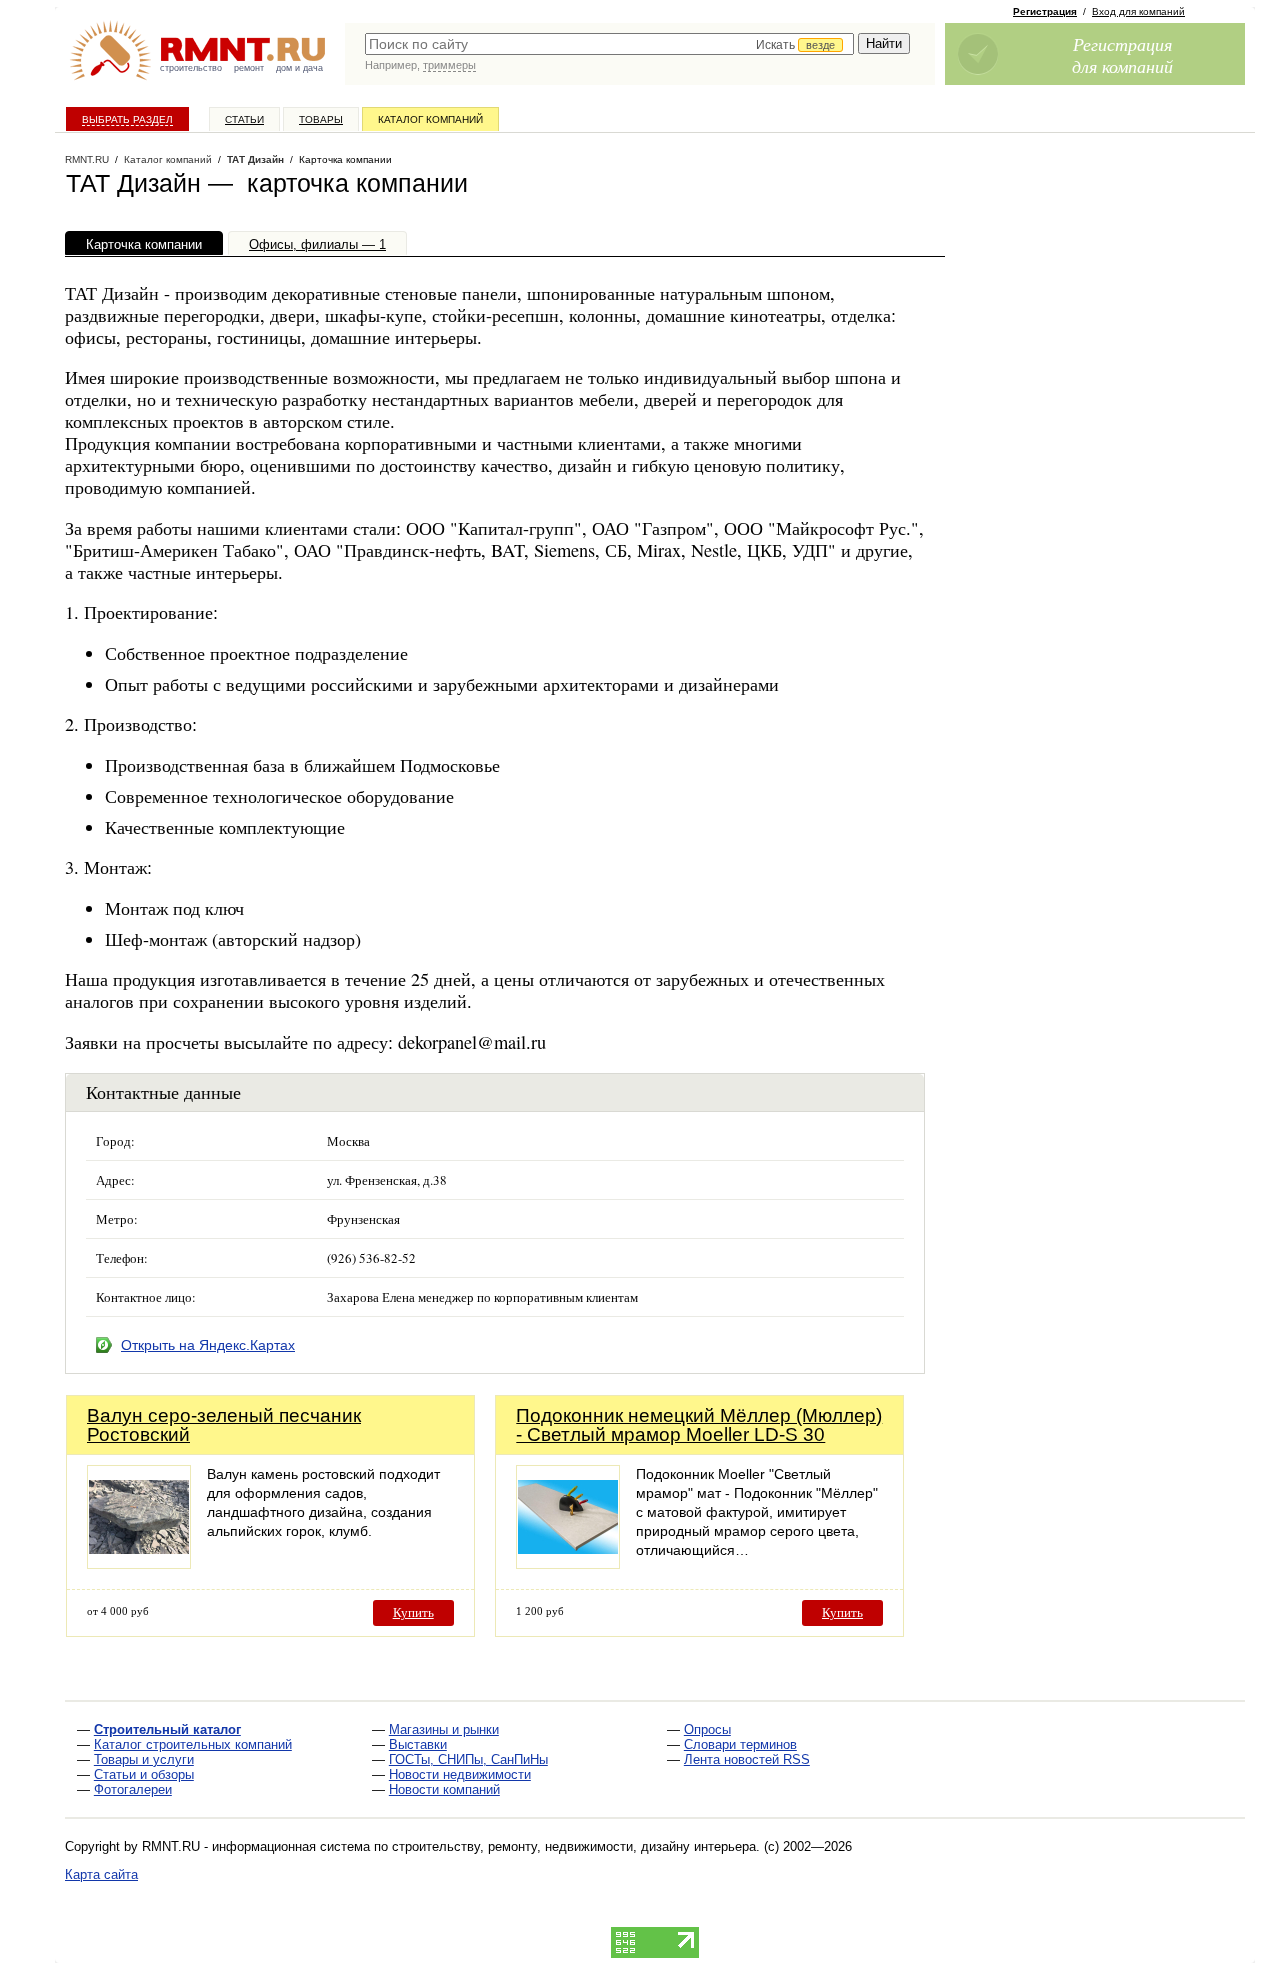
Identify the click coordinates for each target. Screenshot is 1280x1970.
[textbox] (609, 44)
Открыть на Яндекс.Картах (208, 1345)
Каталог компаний (430, 119)
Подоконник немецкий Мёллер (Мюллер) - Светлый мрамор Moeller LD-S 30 (699, 1425)
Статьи (244, 119)
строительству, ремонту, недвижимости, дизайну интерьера (574, 1846)
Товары (321, 119)
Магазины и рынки (444, 1729)
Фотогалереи (133, 1789)
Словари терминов (740, 1744)
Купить (413, 1612)
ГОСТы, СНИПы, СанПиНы (468, 1759)
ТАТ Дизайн (255, 159)
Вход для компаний (1138, 11)
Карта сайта (101, 1874)
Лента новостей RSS (747, 1759)
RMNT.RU (87, 159)
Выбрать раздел (127, 119)
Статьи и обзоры (144, 1774)
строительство (191, 68)
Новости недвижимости (460, 1774)
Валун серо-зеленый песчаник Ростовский (224, 1425)
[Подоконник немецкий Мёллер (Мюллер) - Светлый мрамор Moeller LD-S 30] (568, 1563)
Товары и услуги (144, 1759)
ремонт (249, 68)
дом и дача (299, 68)
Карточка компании (144, 244)
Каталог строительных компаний (193, 1744)
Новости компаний (444, 1789)
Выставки (418, 1744)
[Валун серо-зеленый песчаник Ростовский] (139, 1563)
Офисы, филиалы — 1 (317, 244)
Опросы (707, 1729)
